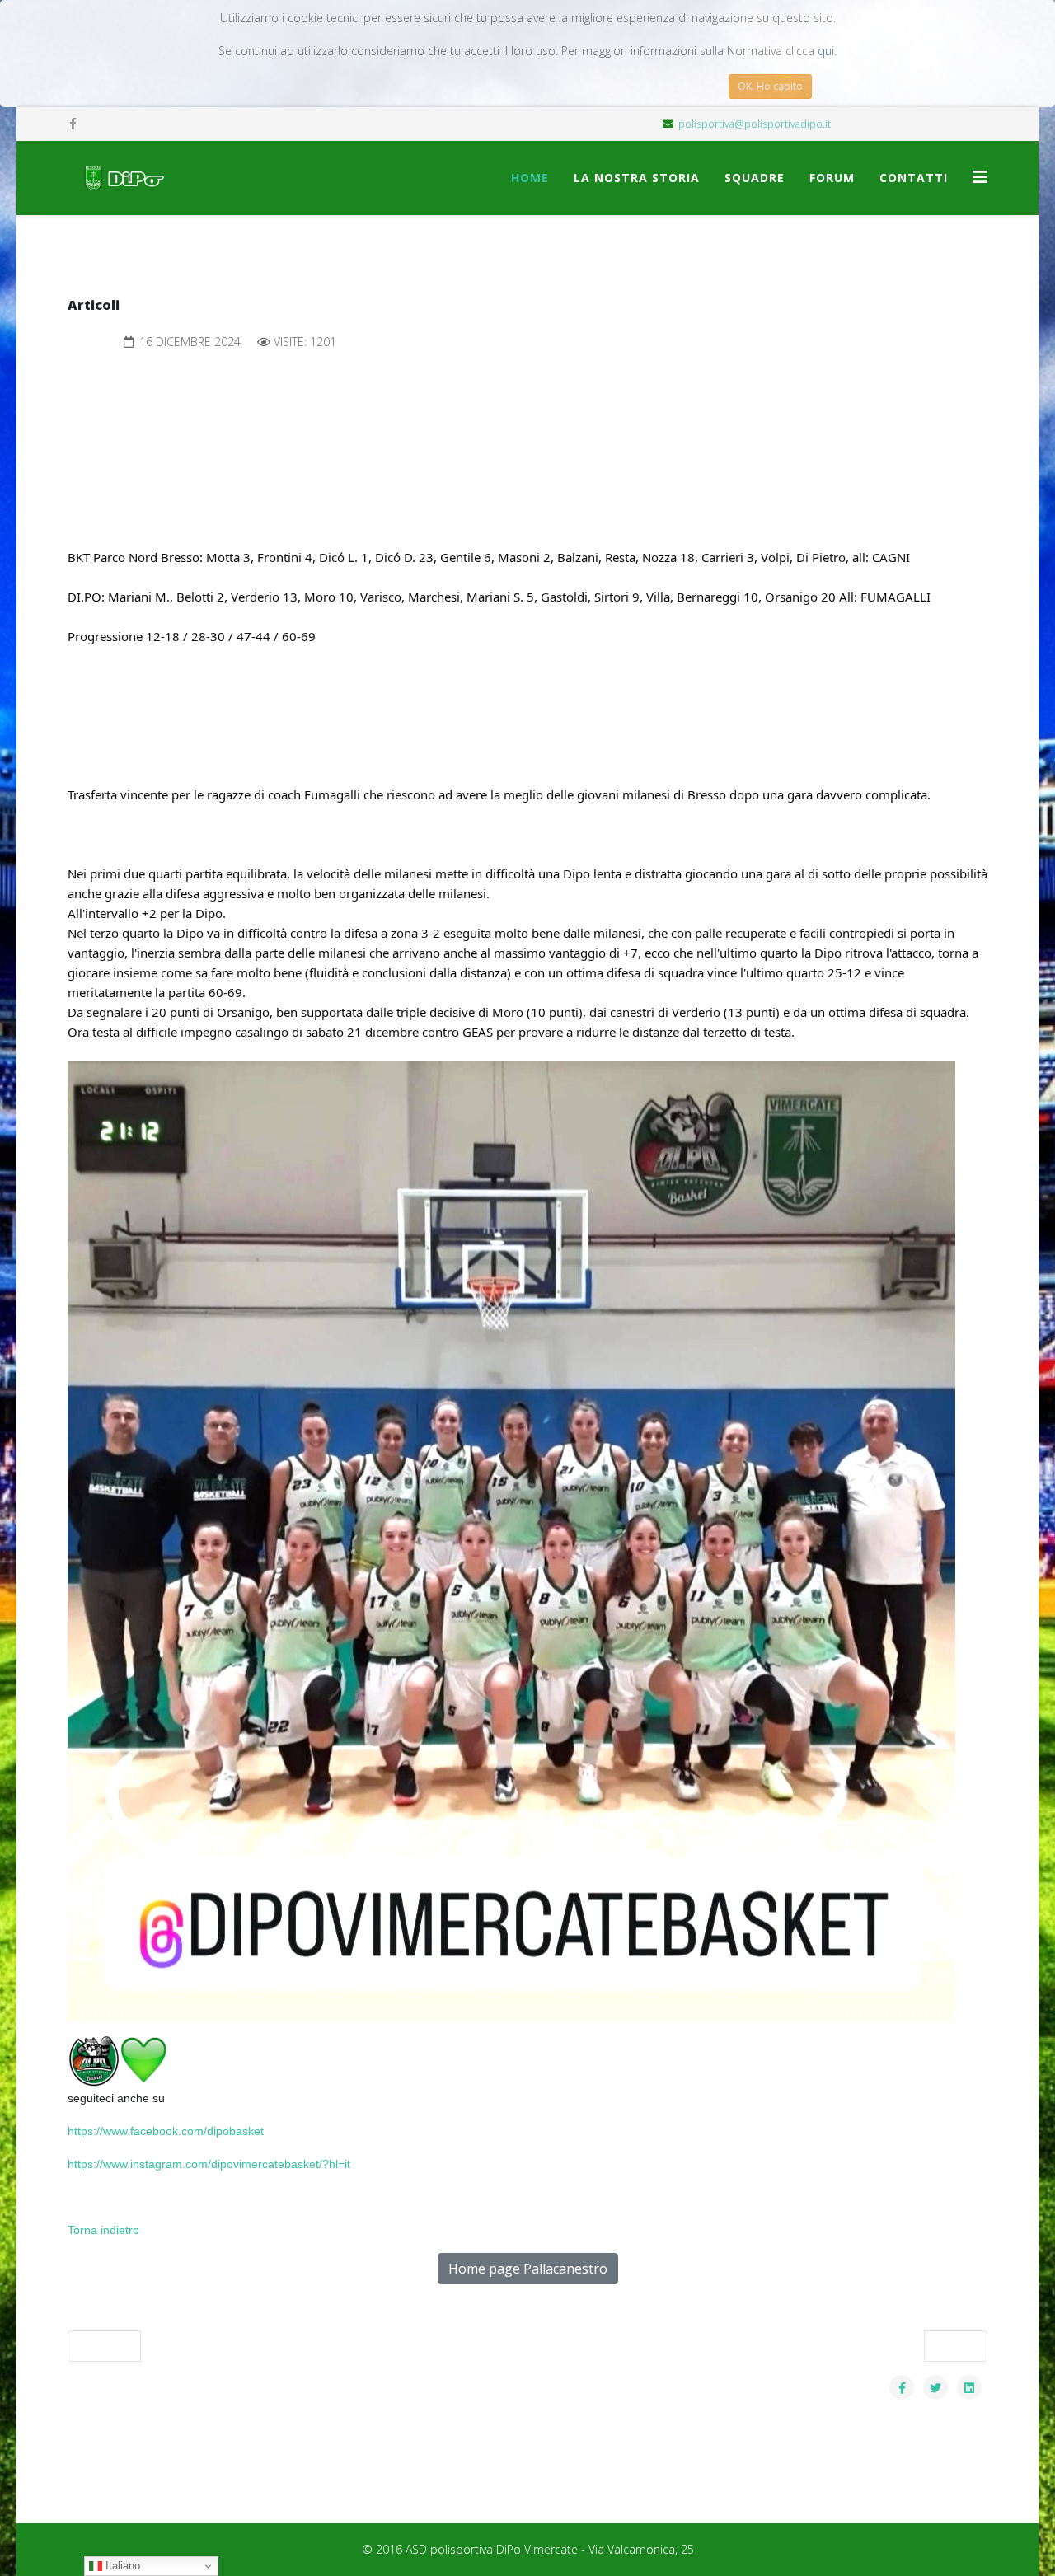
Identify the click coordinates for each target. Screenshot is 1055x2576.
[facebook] (73, 123)
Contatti (914, 178)
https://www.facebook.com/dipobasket (166, 2131)
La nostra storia (637, 178)
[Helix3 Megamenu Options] (980, 177)
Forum (832, 178)
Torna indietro (103, 2230)
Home (530, 178)
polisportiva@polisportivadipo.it (755, 124)
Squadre (755, 178)
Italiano (121, 2566)
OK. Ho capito (770, 86)
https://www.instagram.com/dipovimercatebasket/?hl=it (209, 2164)
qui (826, 51)
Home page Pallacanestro (528, 2269)
